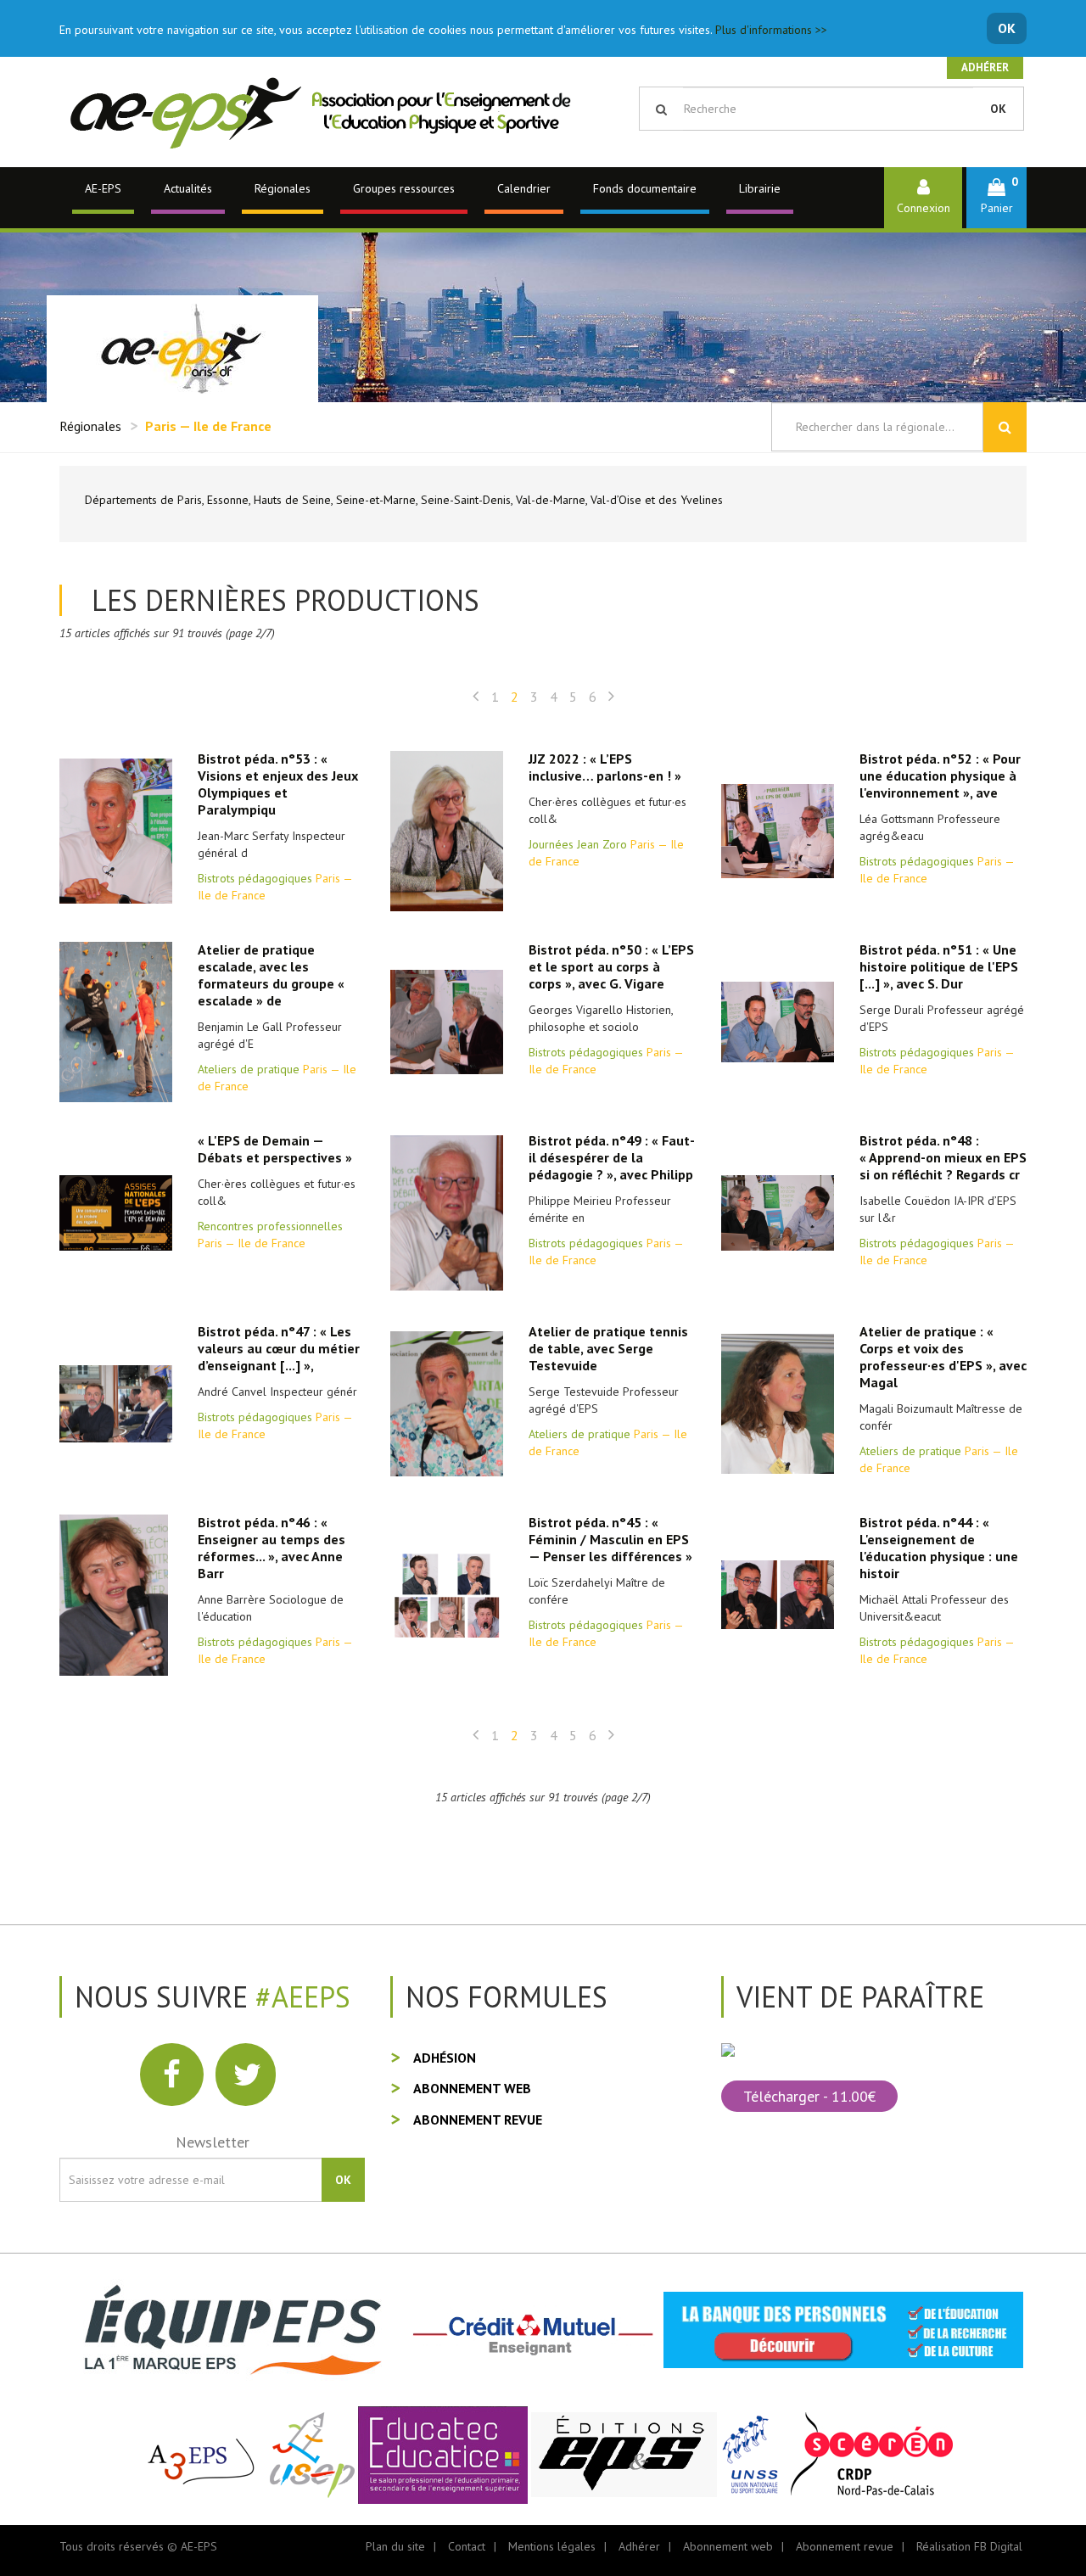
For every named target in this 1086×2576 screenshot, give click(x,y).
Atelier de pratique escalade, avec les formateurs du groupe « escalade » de (271, 975)
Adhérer (985, 67)
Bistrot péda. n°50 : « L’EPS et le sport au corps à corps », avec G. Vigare (611, 966)
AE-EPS (103, 188)
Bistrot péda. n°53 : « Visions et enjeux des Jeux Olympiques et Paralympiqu (278, 784)
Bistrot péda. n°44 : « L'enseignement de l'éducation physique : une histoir (939, 1548)
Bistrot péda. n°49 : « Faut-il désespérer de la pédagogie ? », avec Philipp (612, 1157)
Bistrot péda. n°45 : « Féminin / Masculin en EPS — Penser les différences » (610, 1539)
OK (1007, 28)
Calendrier (524, 188)
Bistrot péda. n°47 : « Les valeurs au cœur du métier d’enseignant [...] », (279, 1348)
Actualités (188, 188)
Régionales (283, 188)
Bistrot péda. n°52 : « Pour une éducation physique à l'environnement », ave (940, 776)
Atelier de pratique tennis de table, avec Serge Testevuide (608, 1348)
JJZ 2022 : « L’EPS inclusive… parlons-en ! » (605, 767)
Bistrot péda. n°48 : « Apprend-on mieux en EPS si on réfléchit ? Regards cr (943, 1157)
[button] (996, 197)
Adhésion (445, 2058)
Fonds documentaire (645, 188)
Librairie (760, 188)
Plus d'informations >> (771, 30)
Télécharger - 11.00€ (809, 2096)
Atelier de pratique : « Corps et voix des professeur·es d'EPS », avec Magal (943, 1357)
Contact (467, 2546)
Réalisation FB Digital (969, 2546)
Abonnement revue (478, 2120)
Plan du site (395, 2546)
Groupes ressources (404, 188)
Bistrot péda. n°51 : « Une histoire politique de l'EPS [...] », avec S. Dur (939, 966)
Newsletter (213, 2142)
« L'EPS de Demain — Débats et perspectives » (275, 1149)
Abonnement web (472, 2088)
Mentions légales (552, 2546)
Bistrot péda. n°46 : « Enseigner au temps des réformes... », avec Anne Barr (271, 1548)
